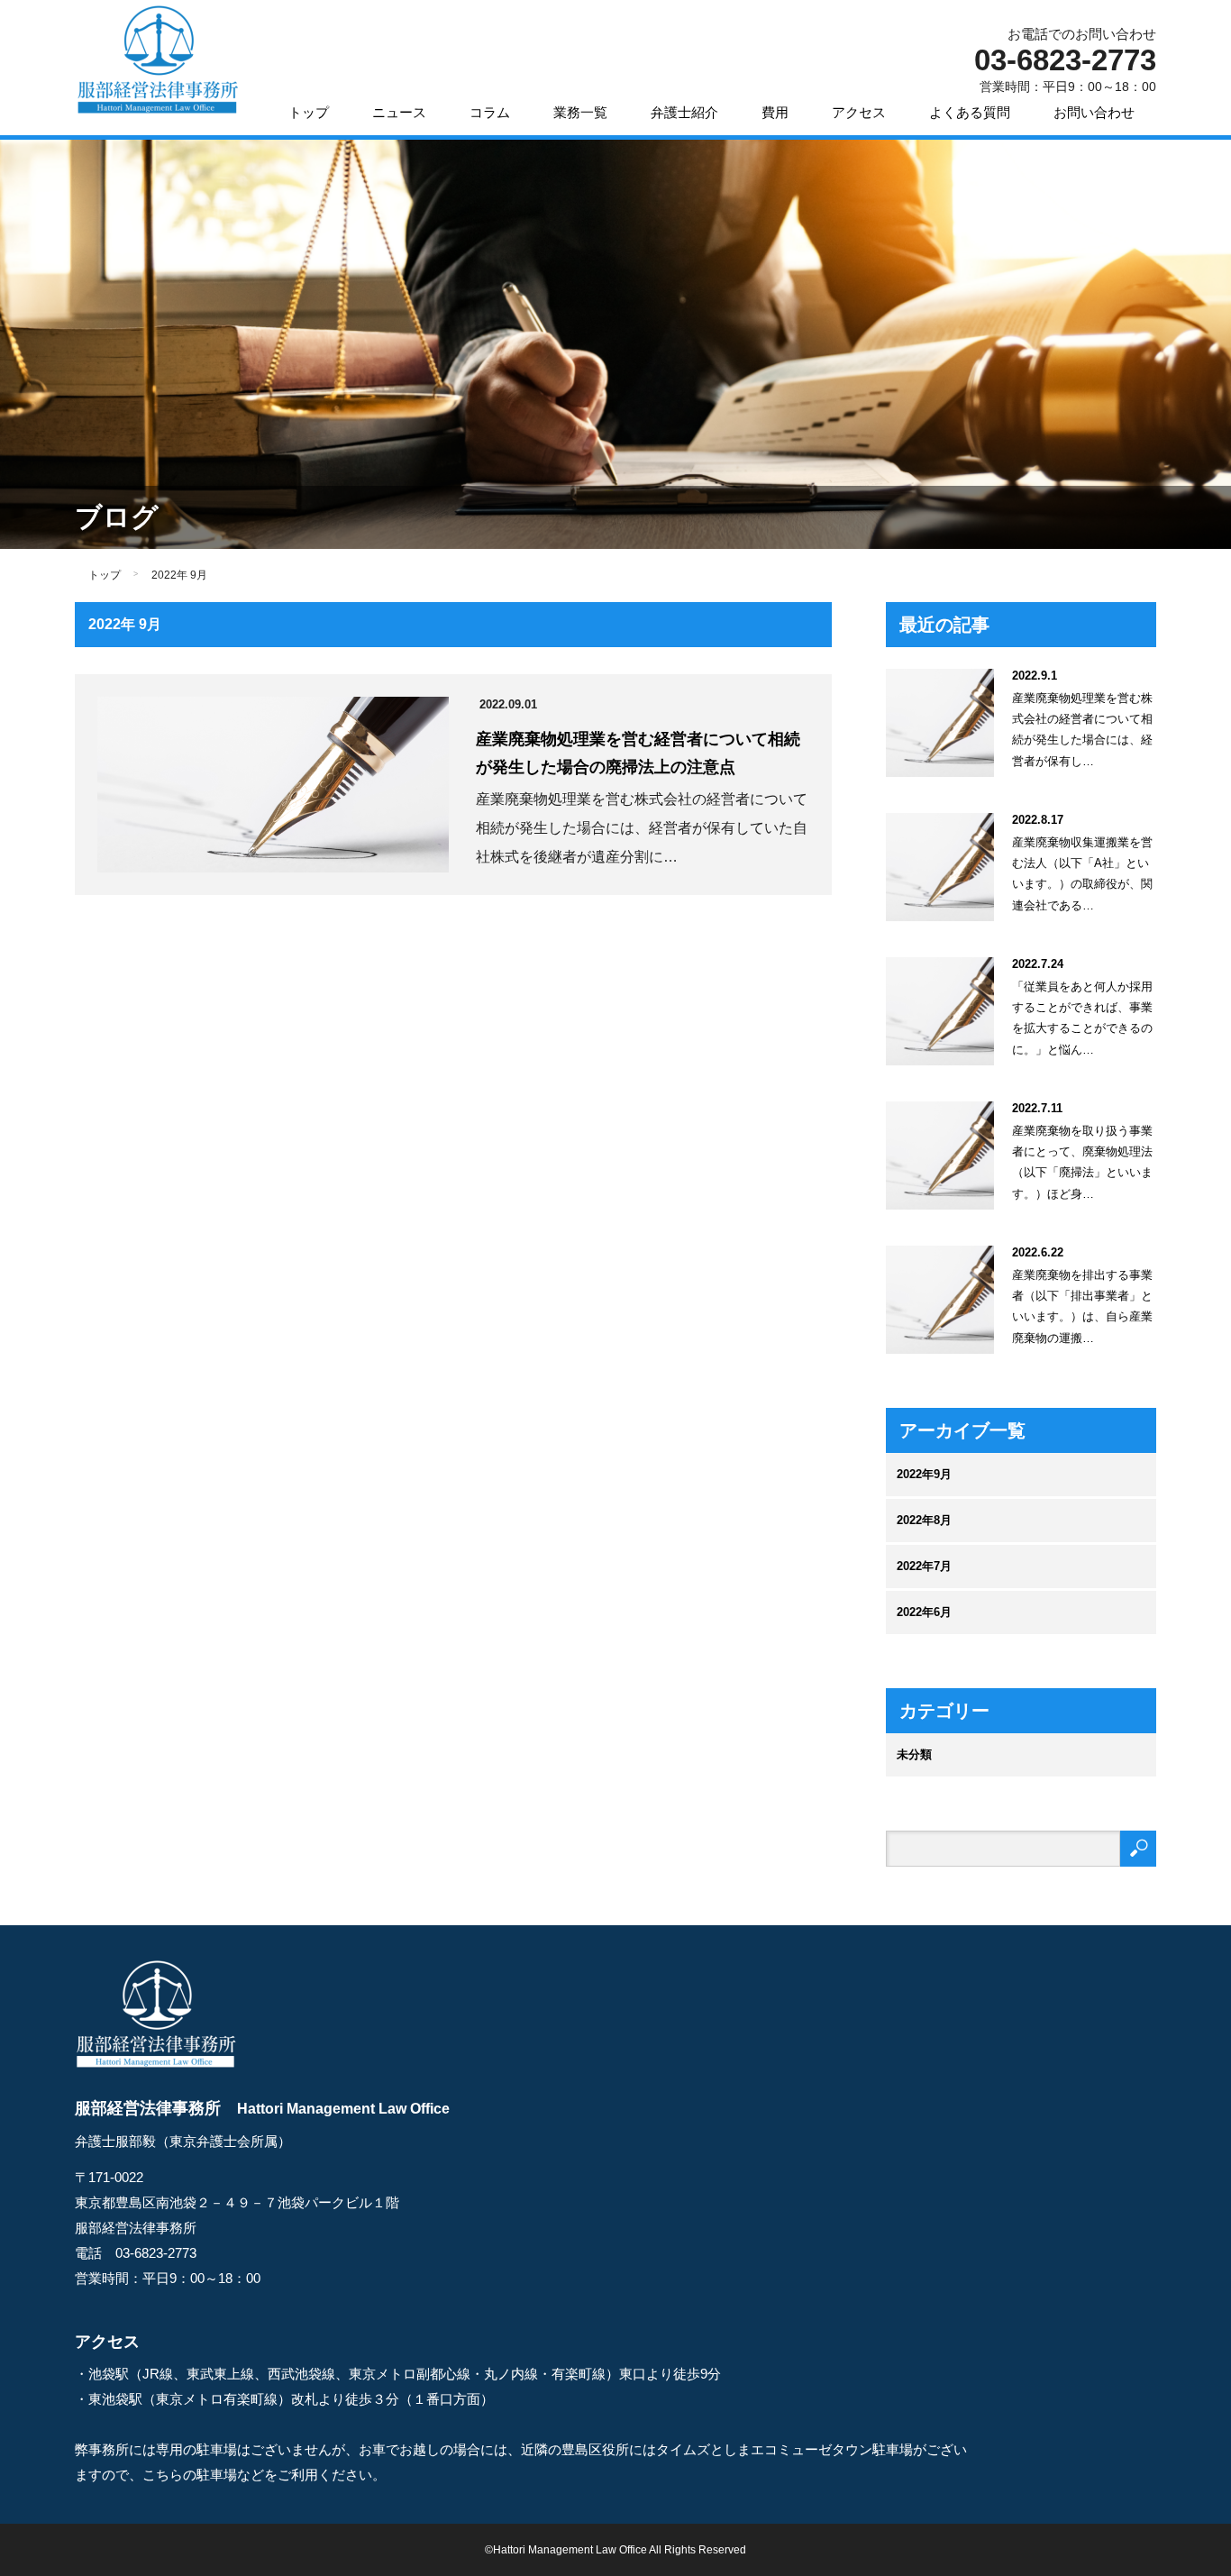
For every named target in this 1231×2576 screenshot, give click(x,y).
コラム (490, 112)
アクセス (859, 112)
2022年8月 (924, 1520)
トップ (309, 112)
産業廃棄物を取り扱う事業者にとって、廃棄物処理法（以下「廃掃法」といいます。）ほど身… (1082, 1162)
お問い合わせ (1094, 112)
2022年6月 (924, 1612)
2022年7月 (924, 1566)
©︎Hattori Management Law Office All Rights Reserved (615, 2550)
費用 (775, 112)
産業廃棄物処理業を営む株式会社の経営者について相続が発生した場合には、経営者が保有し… (1082, 730)
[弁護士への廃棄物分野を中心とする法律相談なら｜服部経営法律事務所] (157, 61)
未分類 (914, 1754)
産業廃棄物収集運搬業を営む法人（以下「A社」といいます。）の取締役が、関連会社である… (1082, 874)
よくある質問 (970, 112)
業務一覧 (580, 112)
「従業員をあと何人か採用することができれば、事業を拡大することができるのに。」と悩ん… (1082, 1018)
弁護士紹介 (684, 112)
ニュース (399, 112)
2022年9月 (924, 1474)
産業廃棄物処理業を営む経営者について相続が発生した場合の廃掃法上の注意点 (638, 753)
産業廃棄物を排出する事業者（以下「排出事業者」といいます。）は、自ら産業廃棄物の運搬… (1082, 1306)
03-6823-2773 (156, 2253)
